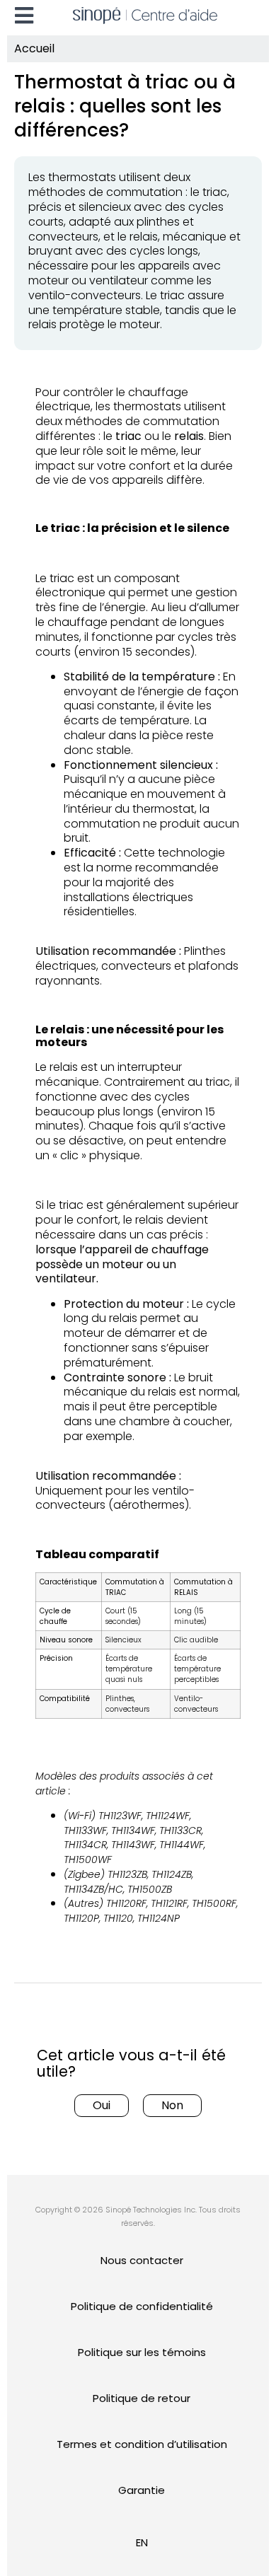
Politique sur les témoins (142, 2352)
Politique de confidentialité (142, 2306)
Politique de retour (142, 2398)
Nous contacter (142, 2260)
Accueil (34, 48)
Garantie (142, 2490)
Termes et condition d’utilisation (142, 2444)
